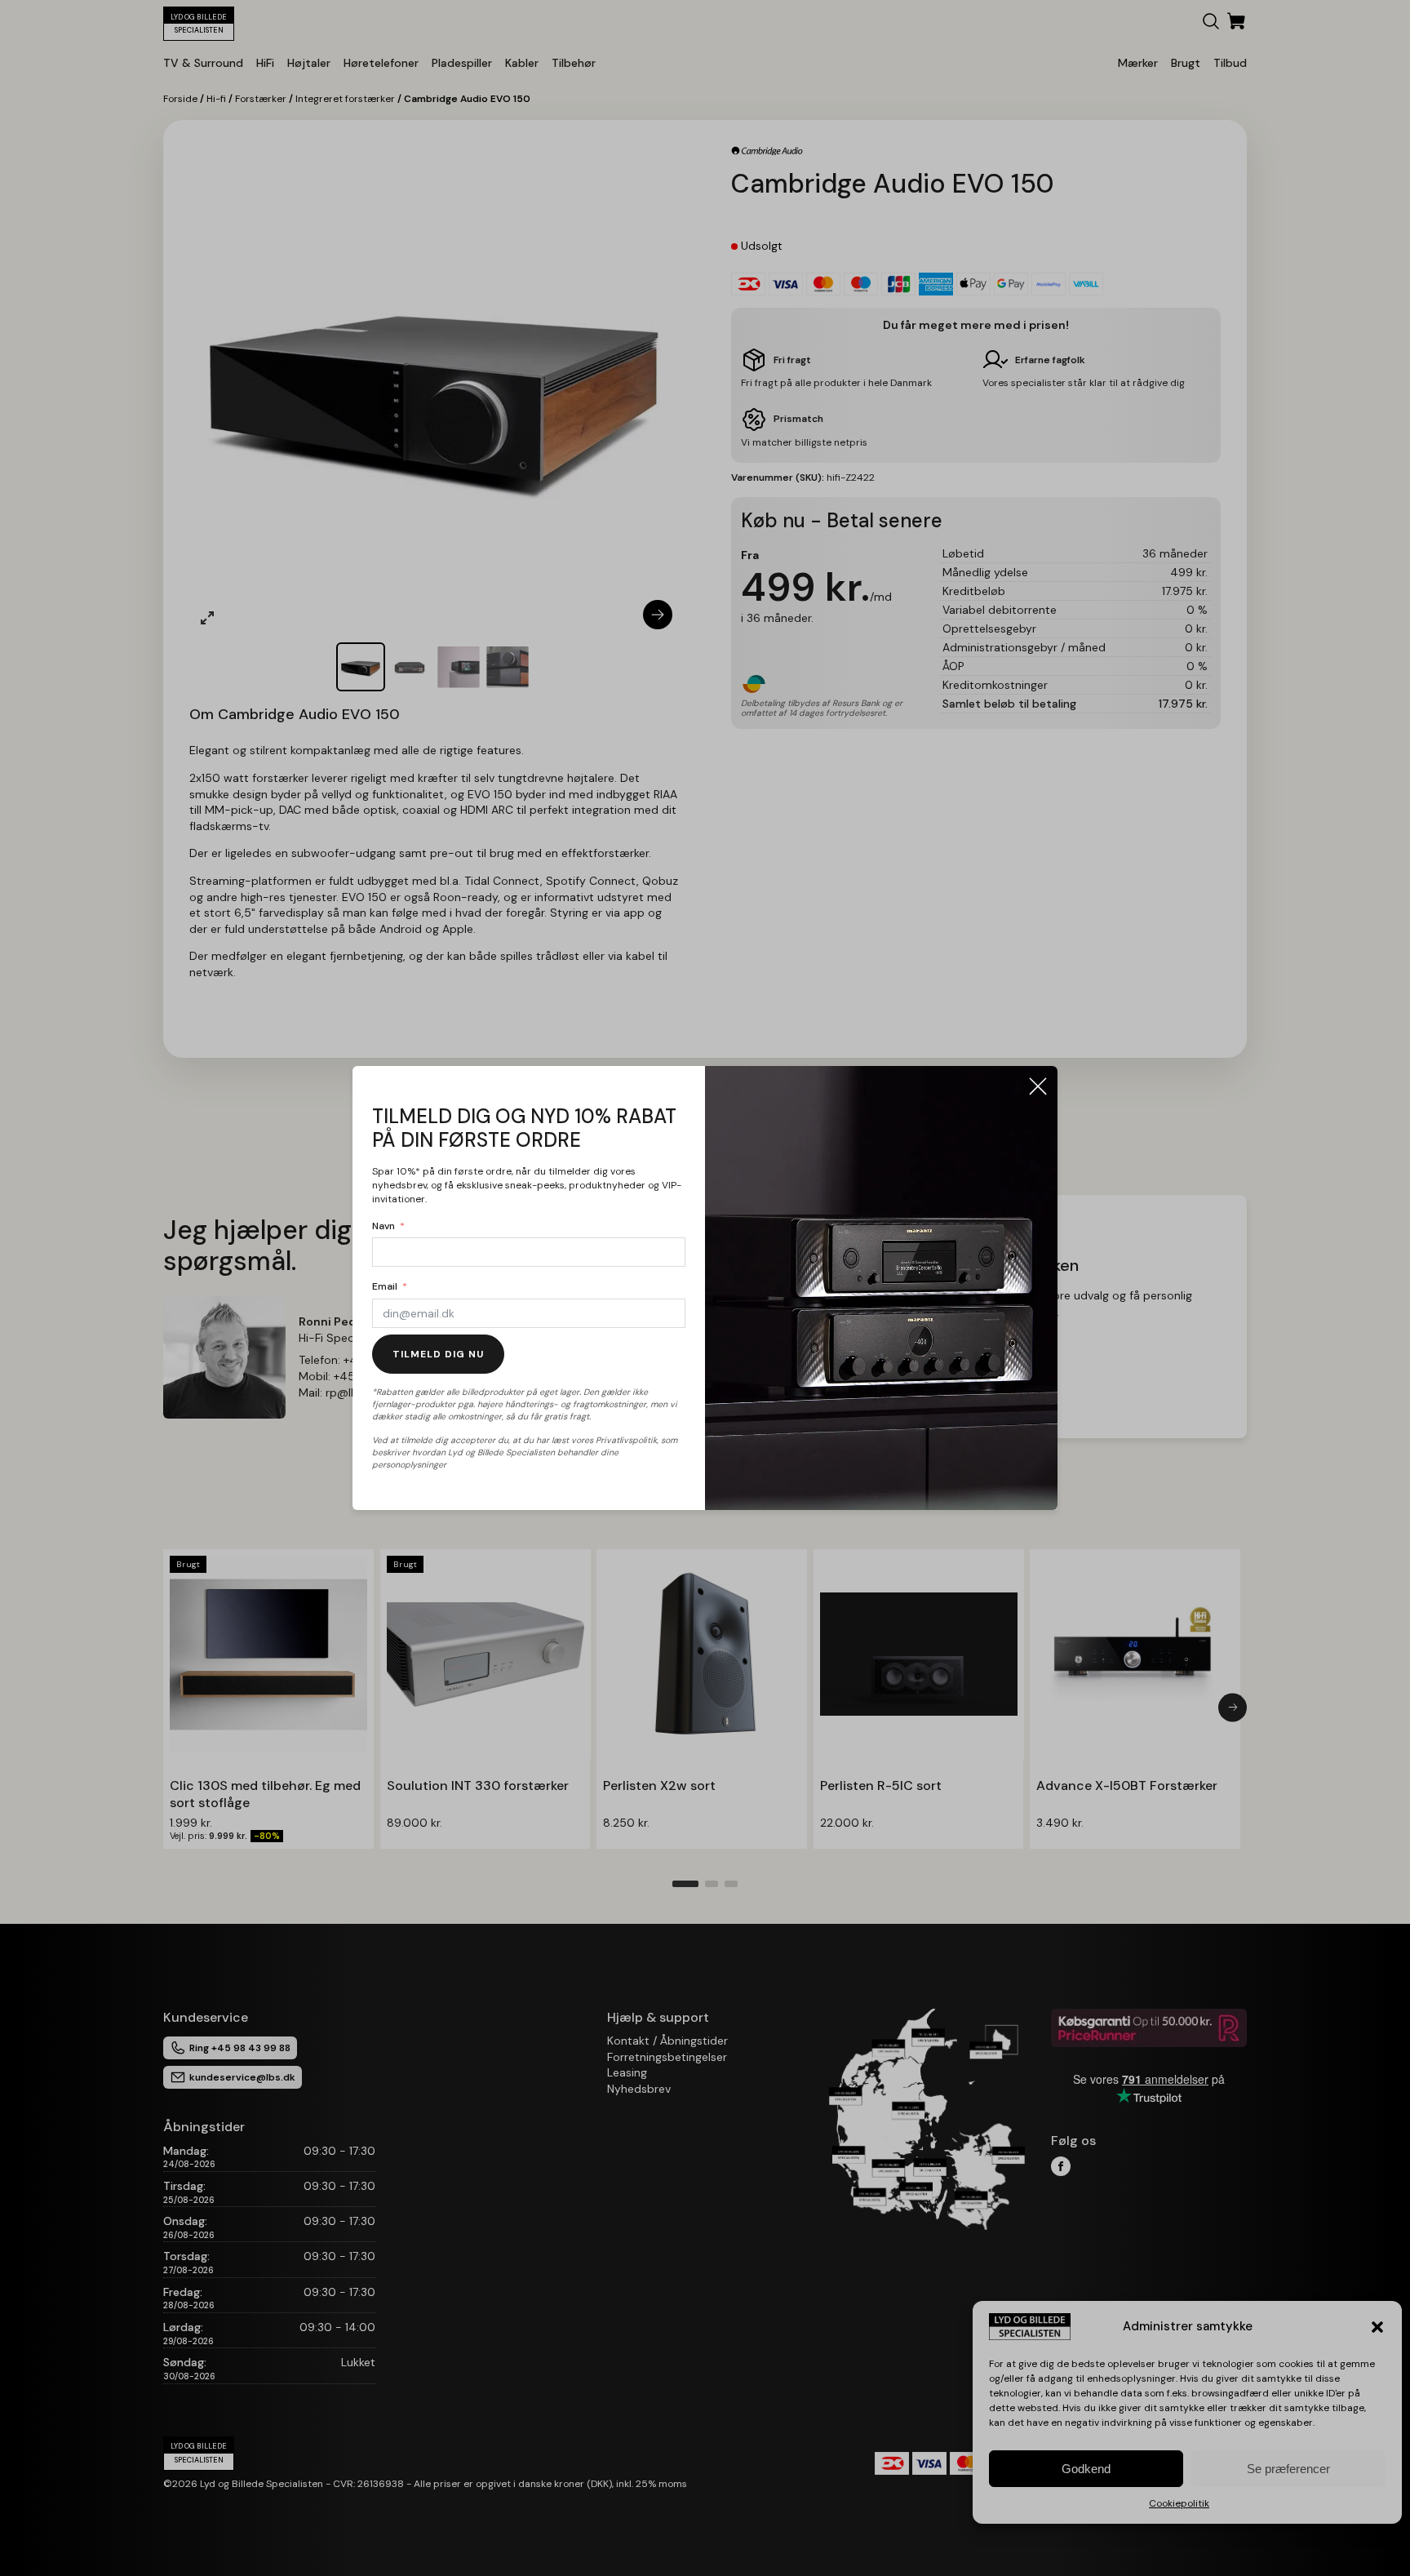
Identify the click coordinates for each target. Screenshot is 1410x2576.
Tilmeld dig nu (438, 1354)
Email (385, 1286)
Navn (384, 1226)
